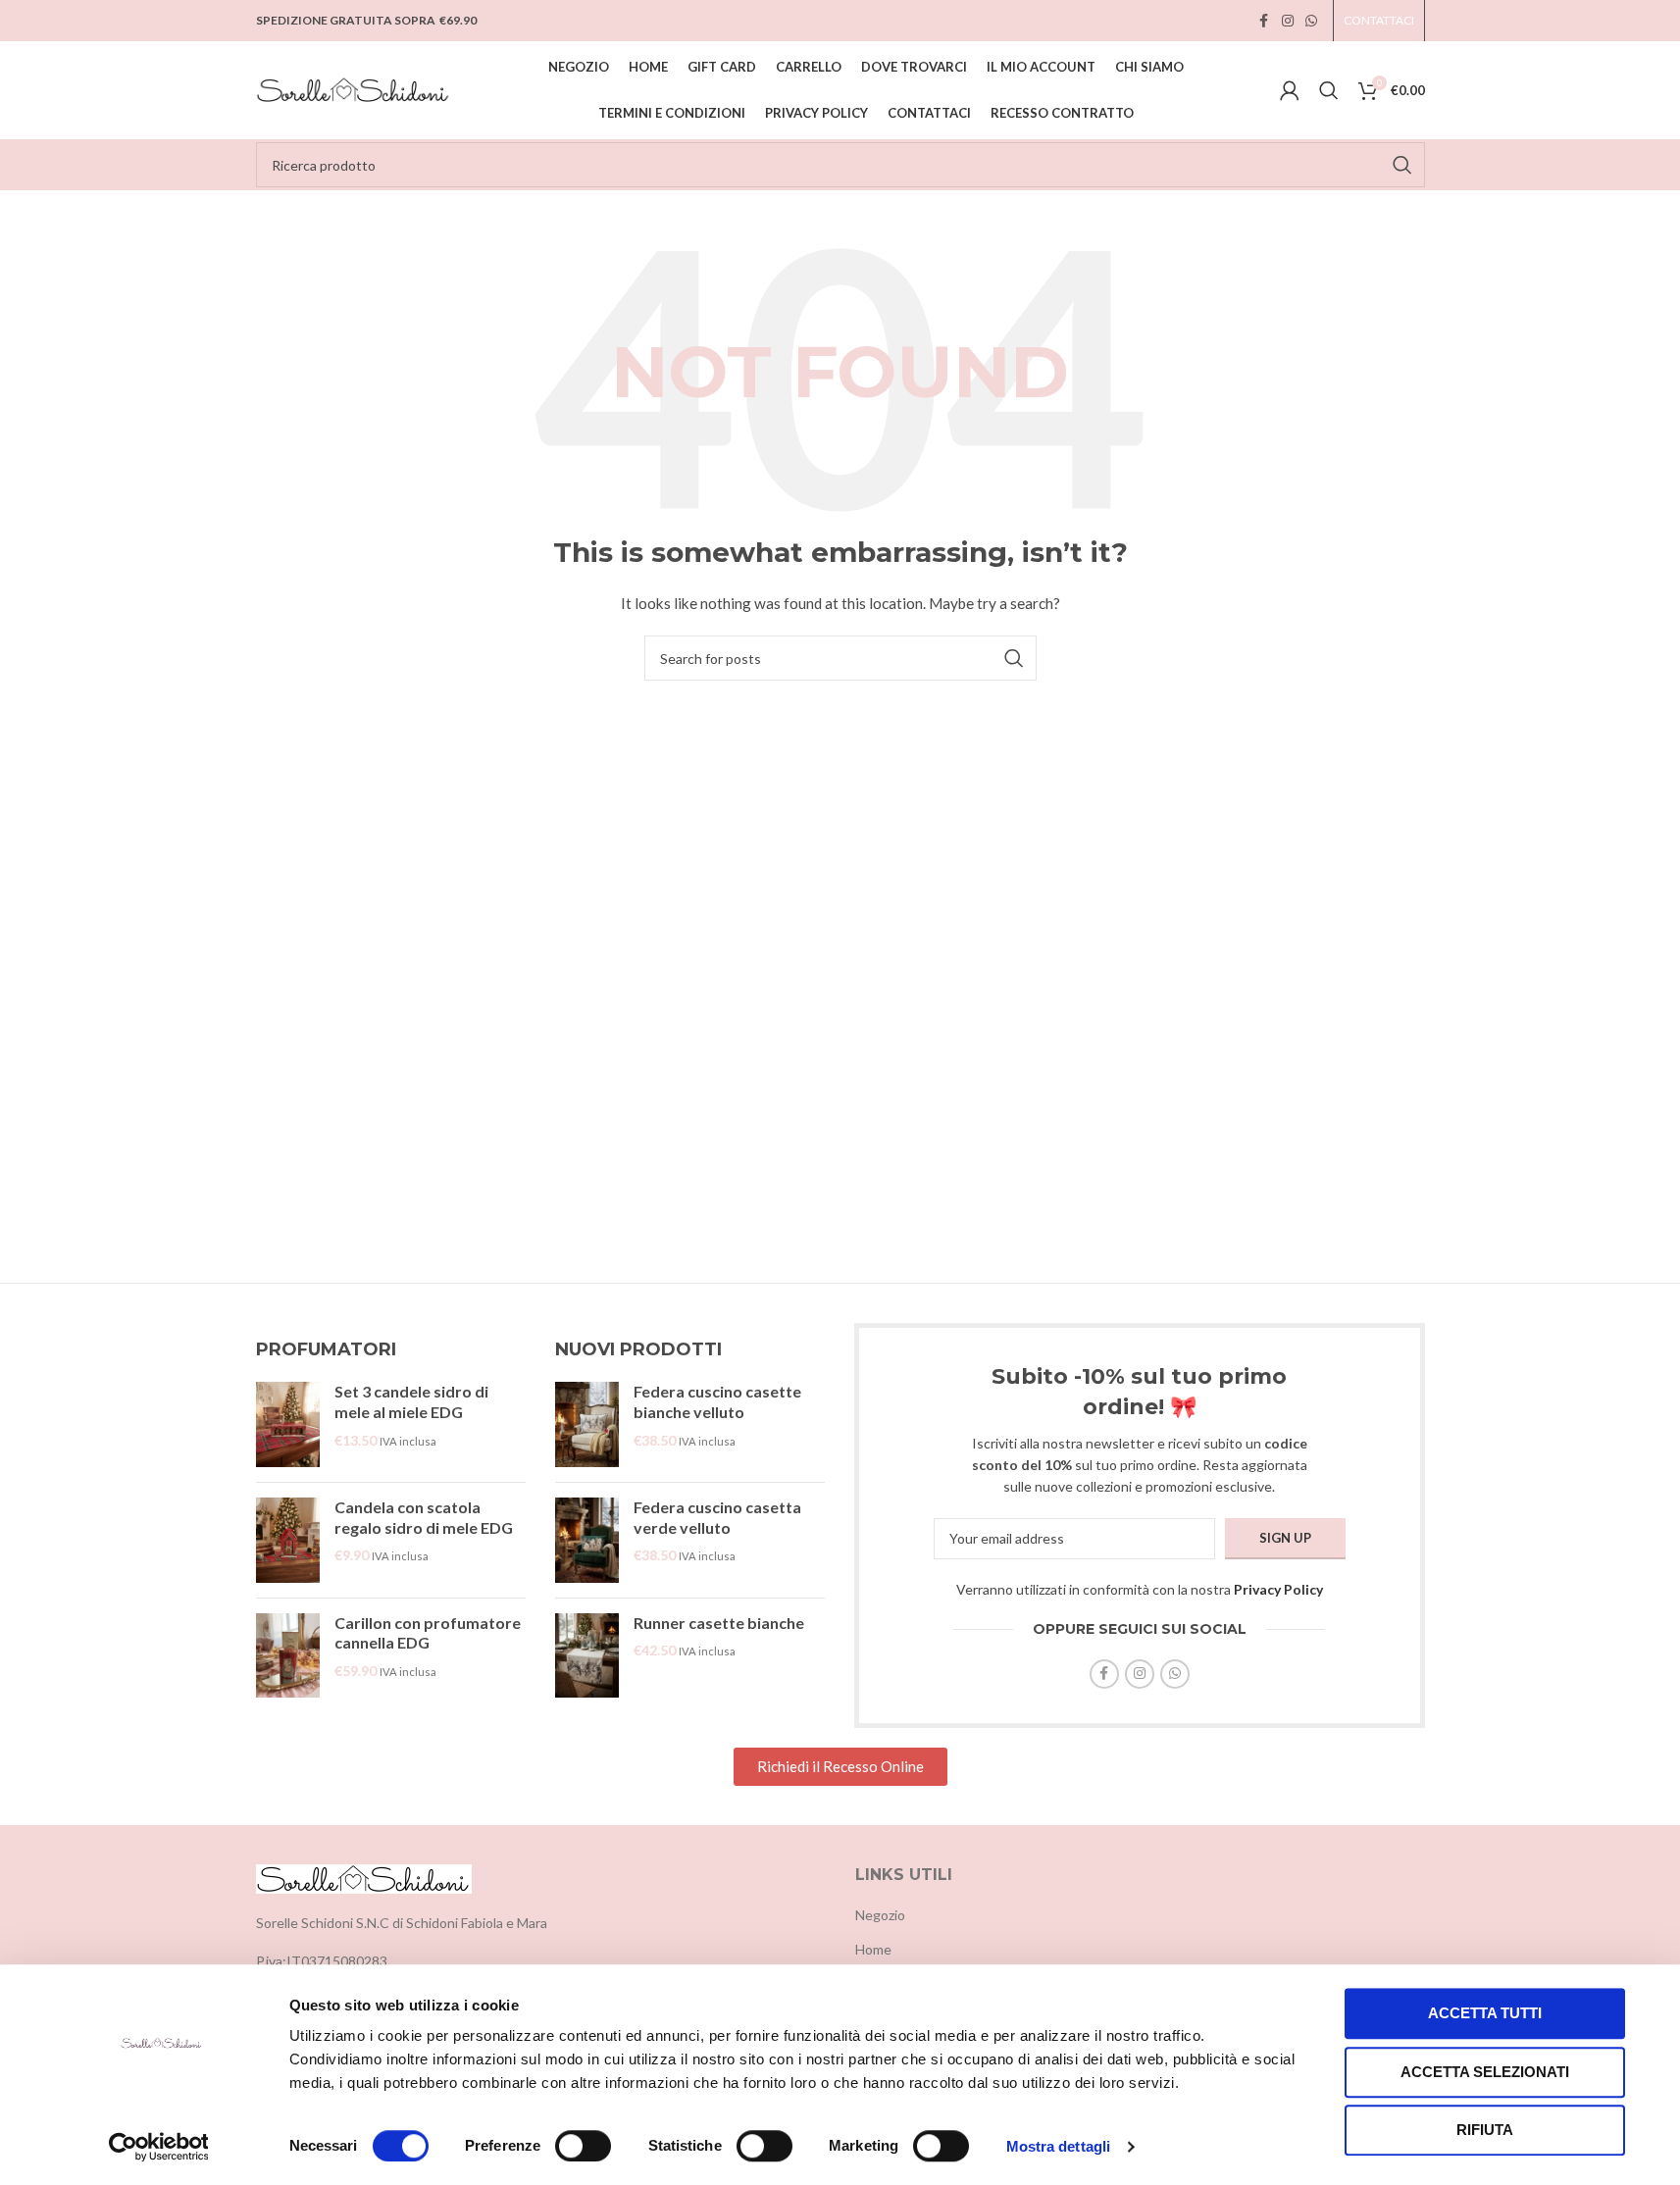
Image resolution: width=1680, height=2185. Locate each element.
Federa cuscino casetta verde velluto (717, 1517)
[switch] (583, 2146)
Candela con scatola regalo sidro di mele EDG (424, 1517)
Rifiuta (1485, 2130)
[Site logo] (354, 89)
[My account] (1290, 90)
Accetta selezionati (1485, 2072)
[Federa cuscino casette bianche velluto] (587, 1424)
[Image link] (364, 1877)
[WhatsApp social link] (1311, 21)
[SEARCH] (1402, 165)
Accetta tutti (1485, 2013)
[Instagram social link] (1288, 21)
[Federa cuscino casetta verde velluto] (587, 1540)
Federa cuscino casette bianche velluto (717, 1401)
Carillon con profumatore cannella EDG (428, 1633)
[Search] (1329, 90)
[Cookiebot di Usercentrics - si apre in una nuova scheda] (158, 2147)
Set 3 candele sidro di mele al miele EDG (411, 1401)
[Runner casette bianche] (587, 1656)
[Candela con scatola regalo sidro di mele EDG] (288, 1540)
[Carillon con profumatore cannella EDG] (288, 1656)
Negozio (880, 1915)
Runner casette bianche (719, 1623)
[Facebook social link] (1264, 21)
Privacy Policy (1278, 1589)
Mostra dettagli (1059, 2146)
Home (873, 1949)
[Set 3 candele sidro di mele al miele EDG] (288, 1424)
